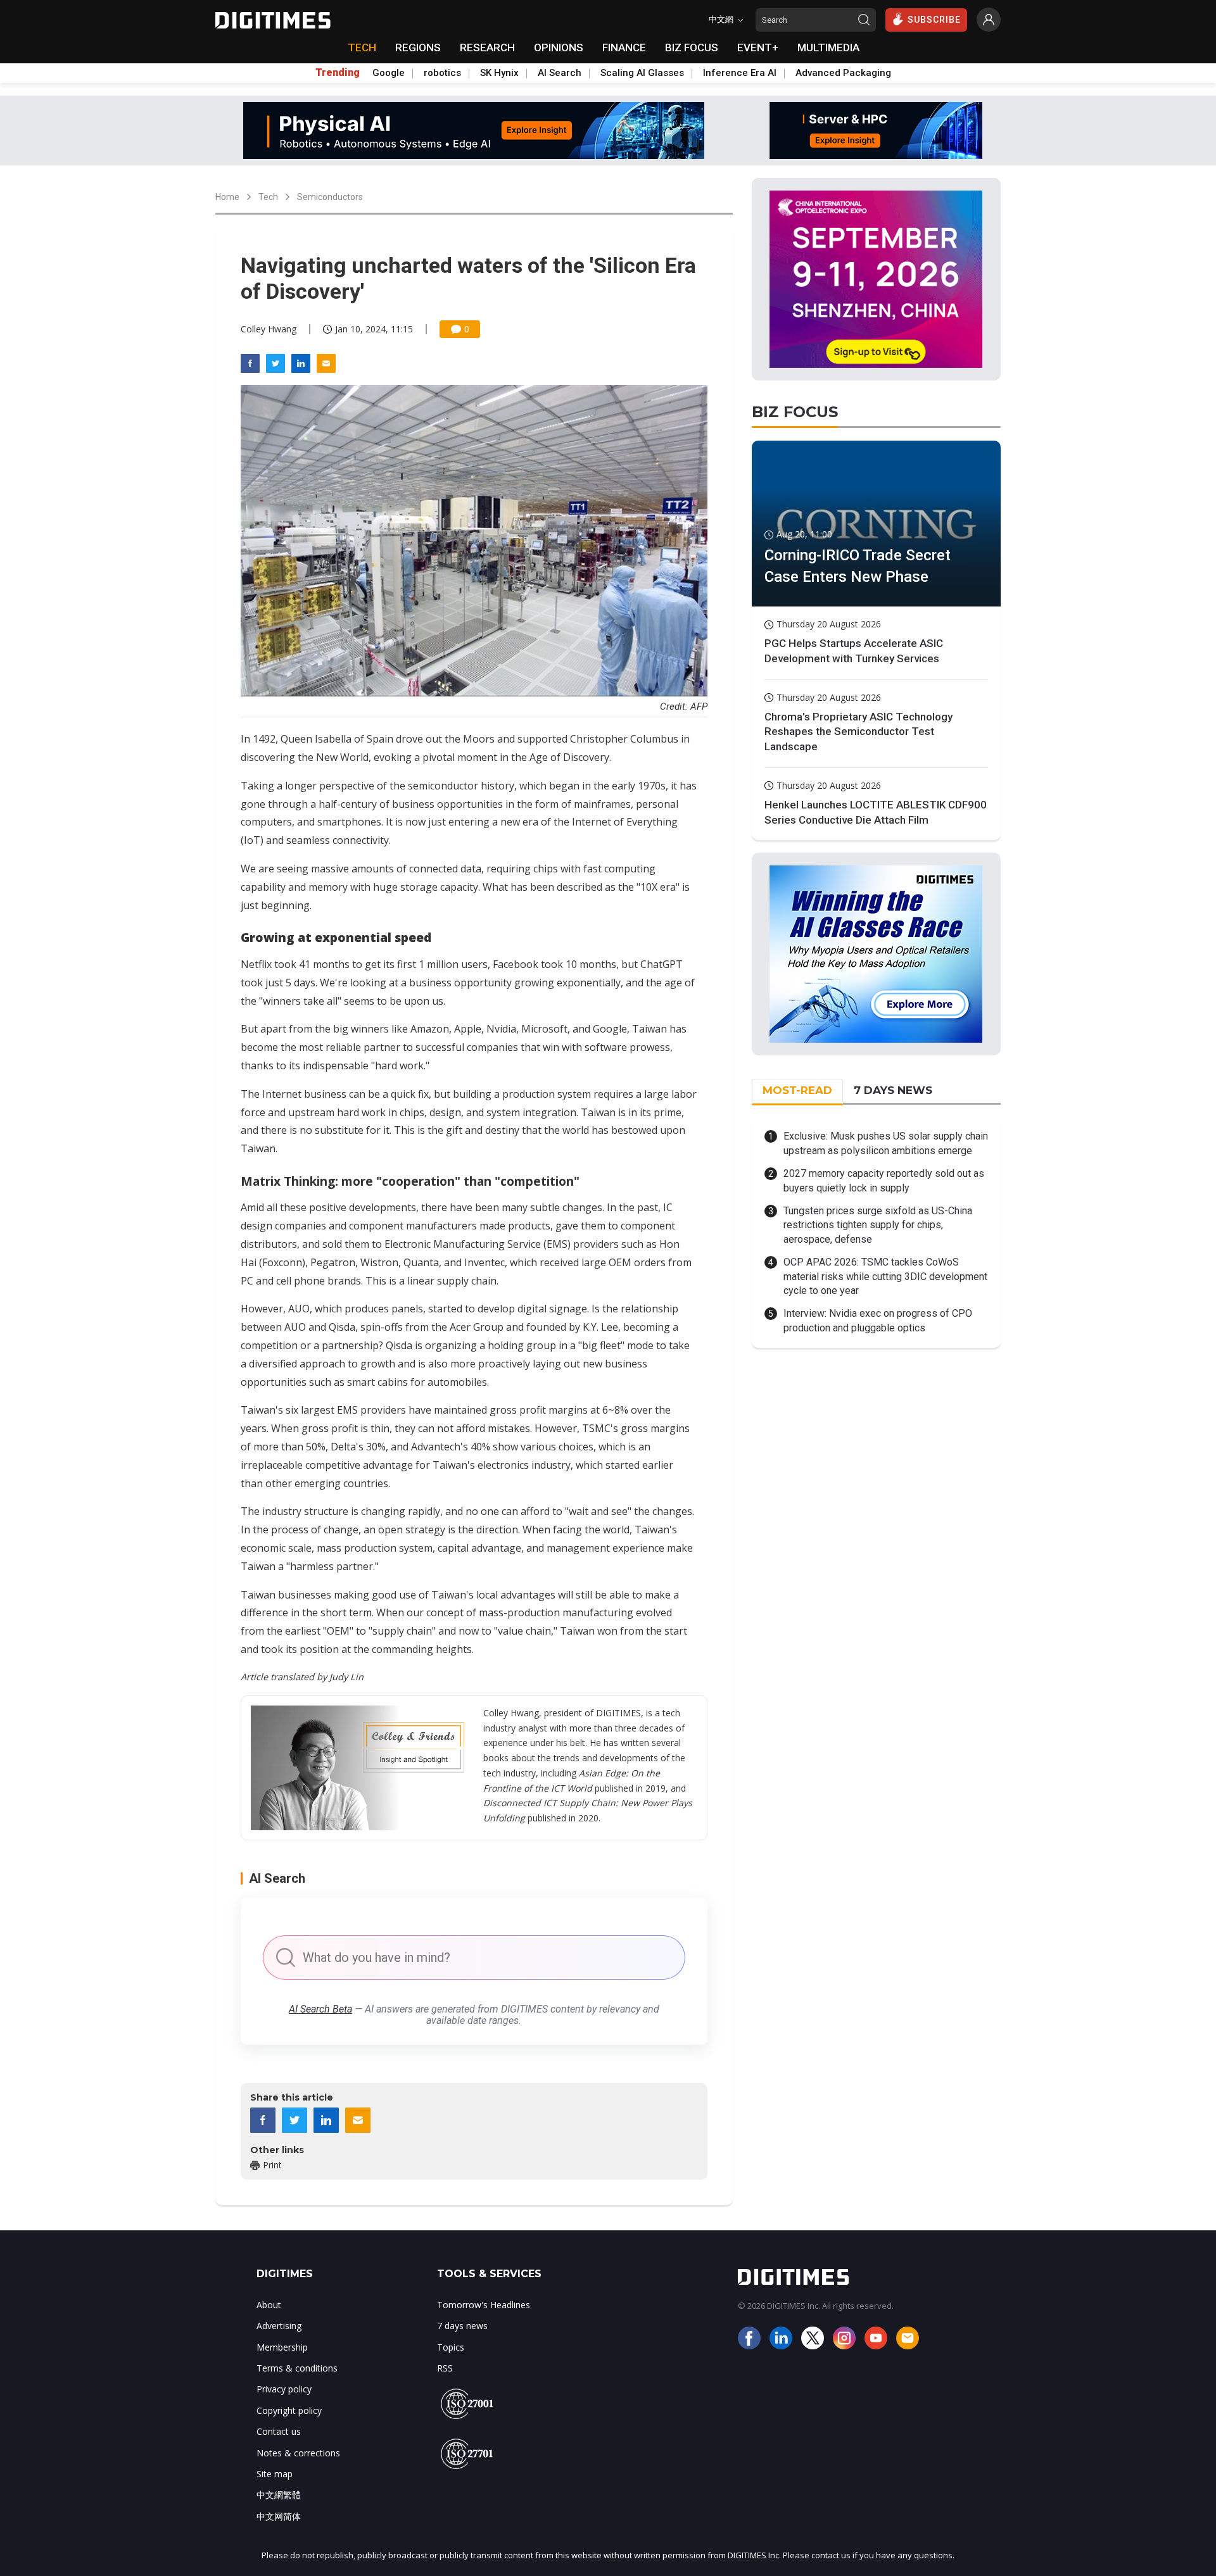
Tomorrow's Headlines (484, 2305)
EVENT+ (758, 47)
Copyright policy (289, 2410)
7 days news (462, 2326)
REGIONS (418, 47)
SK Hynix (499, 73)
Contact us (279, 2431)
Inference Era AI (740, 73)
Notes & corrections (298, 2453)
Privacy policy (284, 2389)
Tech (268, 197)
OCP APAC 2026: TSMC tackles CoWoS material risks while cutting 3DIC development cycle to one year (885, 1276)
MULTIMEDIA (828, 47)
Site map (275, 2474)
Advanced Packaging (843, 73)
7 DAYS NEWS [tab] (893, 1090)
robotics (442, 73)
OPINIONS (559, 47)
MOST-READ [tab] (797, 1090)
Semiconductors (330, 197)
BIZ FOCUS (692, 47)
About (269, 2305)
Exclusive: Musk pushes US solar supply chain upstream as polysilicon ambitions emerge (886, 1143)
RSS (445, 2368)
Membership (282, 2347)
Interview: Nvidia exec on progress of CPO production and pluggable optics (878, 1320)
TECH (362, 47)
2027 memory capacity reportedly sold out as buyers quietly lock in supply (884, 1180)
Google (389, 73)
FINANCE (624, 47)
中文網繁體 (279, 2495)
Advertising (279, 2326)
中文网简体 (279, 2516)
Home (227, 197)
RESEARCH (487, 47)
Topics (451, 2347)
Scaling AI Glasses (642, 73)
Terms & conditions (297, 2368)
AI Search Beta (320, 2009)
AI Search (560, 73)
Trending (338, 73)
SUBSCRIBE (934, 20)
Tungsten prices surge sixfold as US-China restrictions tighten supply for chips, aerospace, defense (878, 1225)
